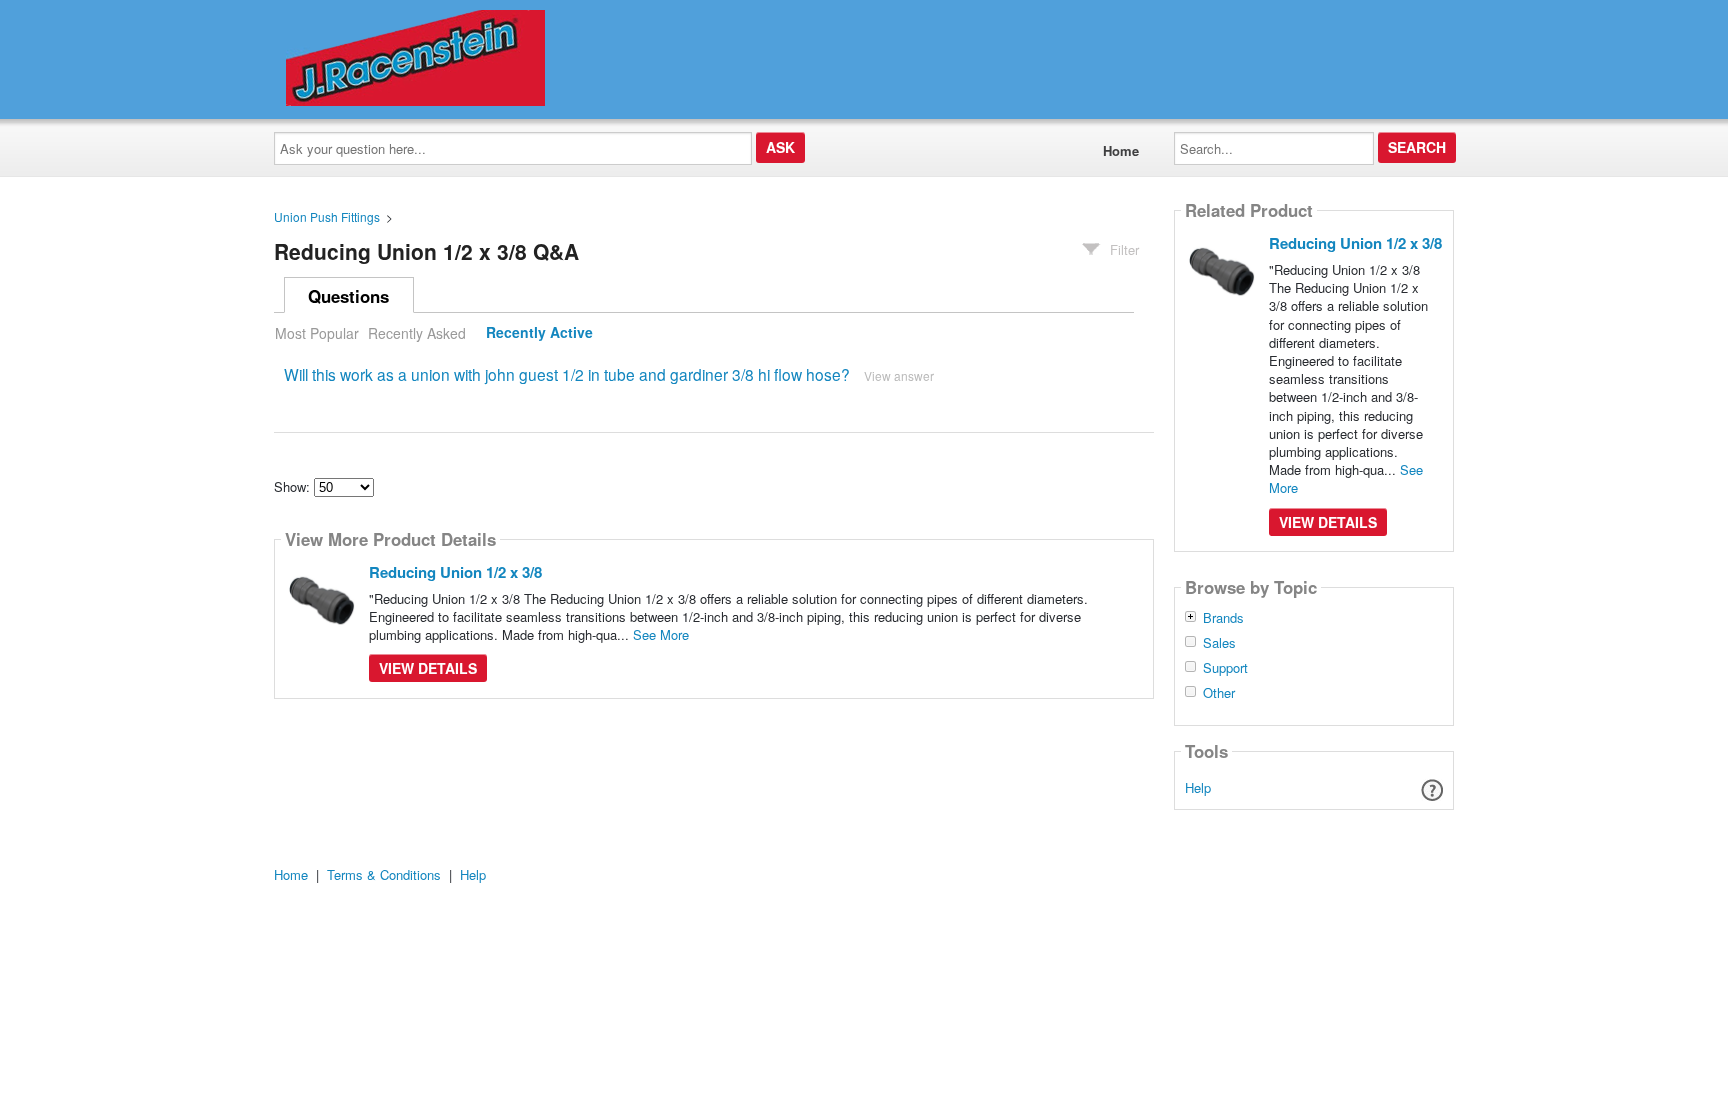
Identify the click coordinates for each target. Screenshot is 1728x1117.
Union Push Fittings (327, 216)
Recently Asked (417, 333)
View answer (899, 375)
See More (661, 634)
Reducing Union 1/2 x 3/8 (455, 572)
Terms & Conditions (384, 874)
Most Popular (317, 333)
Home (1121, 150)
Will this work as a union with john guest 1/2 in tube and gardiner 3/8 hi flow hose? (567, 374)
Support (1225, 668)
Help (1198, 787)
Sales (1219, 643)
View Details (428, 668)
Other (1219, 693)
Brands (1223, 618)
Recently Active (539, 333)
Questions (348, 296)
